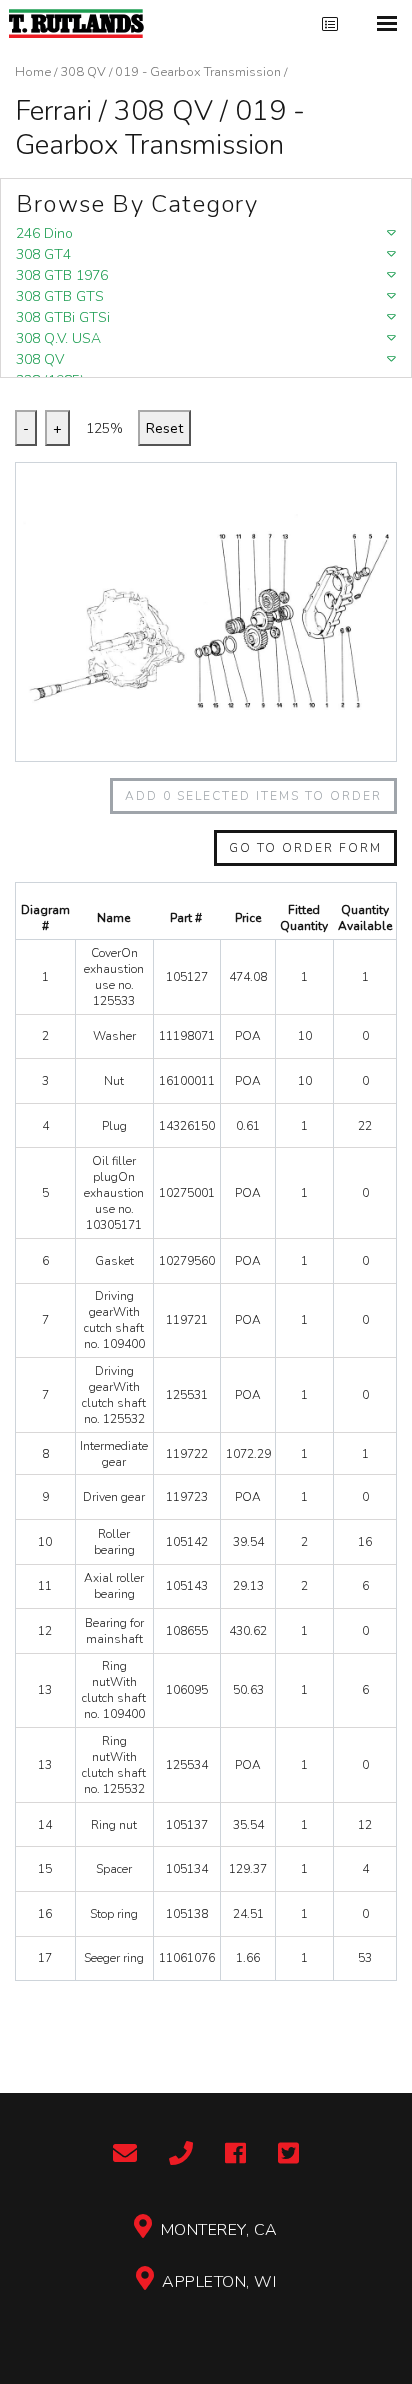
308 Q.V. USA (58, 338)
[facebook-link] (235, 2155)
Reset (164, 428)
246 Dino (44, 233)
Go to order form (305, 848)
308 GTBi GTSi (63, 317)
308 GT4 (43, 254)
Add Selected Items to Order (253, 796)
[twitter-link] (288, 2155)
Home (33, 72)
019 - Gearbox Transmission (198, 72)
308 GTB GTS (60, 296)
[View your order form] (330, 24)
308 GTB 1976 (62, 275)
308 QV (83, 72)
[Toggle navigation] (387, 23)
